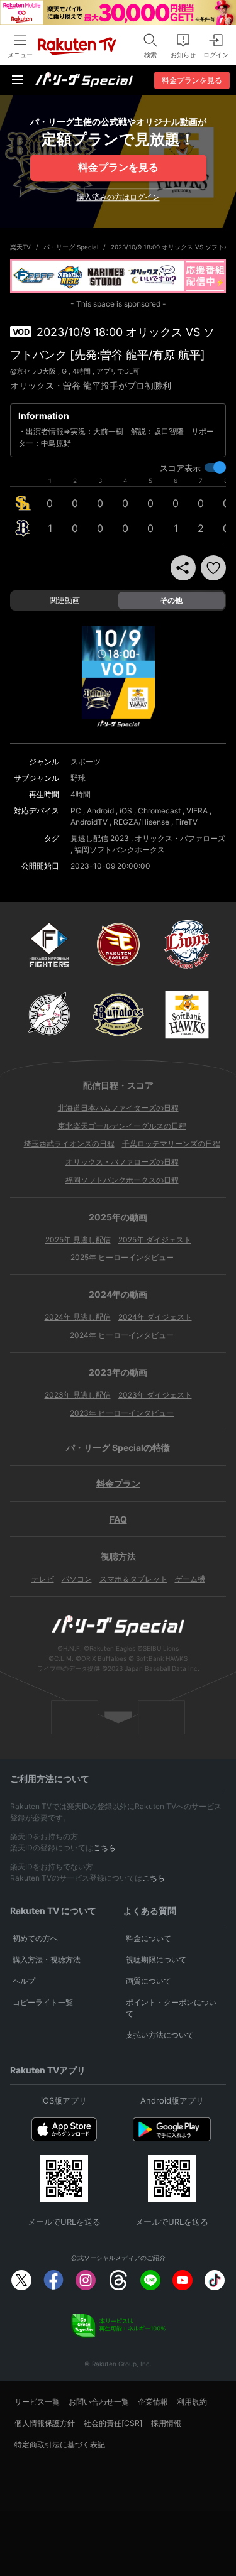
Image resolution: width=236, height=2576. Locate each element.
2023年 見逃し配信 (78, 1395)
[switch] (215, 467)
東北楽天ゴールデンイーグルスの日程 (122, 1126)
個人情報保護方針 (45, 2423)
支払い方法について (160, 2035)
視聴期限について (156, 1959)
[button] (213, 568)
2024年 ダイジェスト (155, 1317)
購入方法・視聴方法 (47, 1959)
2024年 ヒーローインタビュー (122, 1335)
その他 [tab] (171, 600)
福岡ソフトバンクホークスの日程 (122, 1180)
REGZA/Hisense (141, 822)
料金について (149, 1938)
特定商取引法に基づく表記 (60, 2444)
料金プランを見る (118, 167)
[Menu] (18, 80)
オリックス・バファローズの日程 (122, 1162)
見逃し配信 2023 (100, 838)
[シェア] (183, 568)
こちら (104, 1848)
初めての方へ (35, 1938)
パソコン (77, 1579)
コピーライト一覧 (43, 2002)
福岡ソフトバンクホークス (120, 850)
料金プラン (118, 1483)
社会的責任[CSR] (113, 2423)
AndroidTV (89, 822)
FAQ (118, 1519)
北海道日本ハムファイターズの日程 (118, 1108)
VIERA (197, 811)
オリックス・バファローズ (180, 838)
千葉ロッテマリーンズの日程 (171, 1144)
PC (76, 811)
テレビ (43, 1579)
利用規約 (192, 2402)
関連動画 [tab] (65, 600)
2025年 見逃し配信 (78, 1240)
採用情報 (166, 2423)
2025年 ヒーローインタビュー (122, 1257)
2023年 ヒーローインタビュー (122, 1413)
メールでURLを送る (64, 2222)
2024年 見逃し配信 (78, 1317)
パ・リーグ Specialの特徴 (118, 1448)
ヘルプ (24, 1981)
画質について (149, 1981)
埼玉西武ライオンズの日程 (69, 1144)
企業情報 (153, 2402)
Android (100, 811)
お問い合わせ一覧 (99, 2402)
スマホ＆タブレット (133, 1579)
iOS (126, 811)
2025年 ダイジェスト (155, 1240)
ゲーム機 (190, 1579)
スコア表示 (180, 468)
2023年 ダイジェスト (155, 1395)
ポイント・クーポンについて (171, 2008)
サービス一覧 (37, 2402)
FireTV (186, 822)
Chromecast (159, 811)
